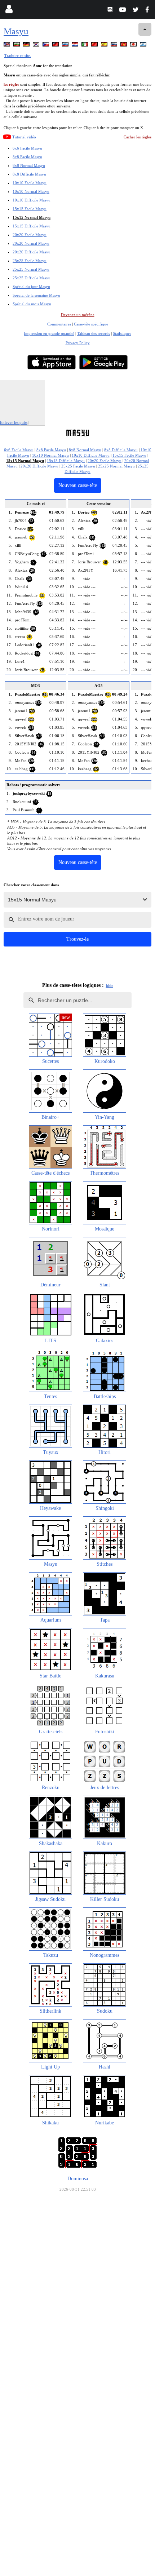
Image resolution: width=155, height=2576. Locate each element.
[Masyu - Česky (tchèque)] (46, 46)
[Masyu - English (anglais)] (8, 46)
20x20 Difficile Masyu (32, 252)
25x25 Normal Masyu (31, 269)
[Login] (9, 11)
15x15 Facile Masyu (30, 209)
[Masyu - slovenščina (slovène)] (115, 46)
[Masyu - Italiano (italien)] (85, 46)
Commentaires (59, 324)
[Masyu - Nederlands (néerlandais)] (76, 46)
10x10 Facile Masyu (30, 183)
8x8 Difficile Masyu (29, 174)
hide (110, 985)
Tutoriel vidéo (24, 137)
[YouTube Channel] (123, 11)
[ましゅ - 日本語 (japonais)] (134, 46)
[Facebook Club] (149, 11)
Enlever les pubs (14, 422)
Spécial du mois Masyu (32, 304)
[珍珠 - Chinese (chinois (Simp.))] (95, 46)
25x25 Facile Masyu (30, 261)
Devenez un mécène (78, 315)
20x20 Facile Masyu (30, 235)
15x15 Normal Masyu (32, 217)
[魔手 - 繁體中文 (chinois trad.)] (56, 46)
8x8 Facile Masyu (27, 157)
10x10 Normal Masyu (31, 191)
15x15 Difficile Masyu (32, 226)
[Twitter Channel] (136, 11)
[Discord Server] (111, 11)
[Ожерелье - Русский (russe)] (66, 46)
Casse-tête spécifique (91, 324)
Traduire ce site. (18, 56)
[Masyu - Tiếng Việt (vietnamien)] (124, 46)
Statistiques (122, 333)
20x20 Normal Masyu (31, 243)
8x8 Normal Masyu (29, 165)
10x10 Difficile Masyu (32, 200)
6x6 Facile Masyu (27, 148)
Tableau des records (94, 333)
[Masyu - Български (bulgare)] (17, 46)
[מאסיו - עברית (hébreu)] (144, 46)
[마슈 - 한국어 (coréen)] (37, 46)
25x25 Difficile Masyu (32, 278)
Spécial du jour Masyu (31, 287)
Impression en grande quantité (49, 333)
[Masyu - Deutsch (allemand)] (27, 46)
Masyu (16, 31)
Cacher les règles (138, 137)
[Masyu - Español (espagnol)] (105, 46)
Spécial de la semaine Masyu (36, 295)
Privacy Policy (78, 343)
